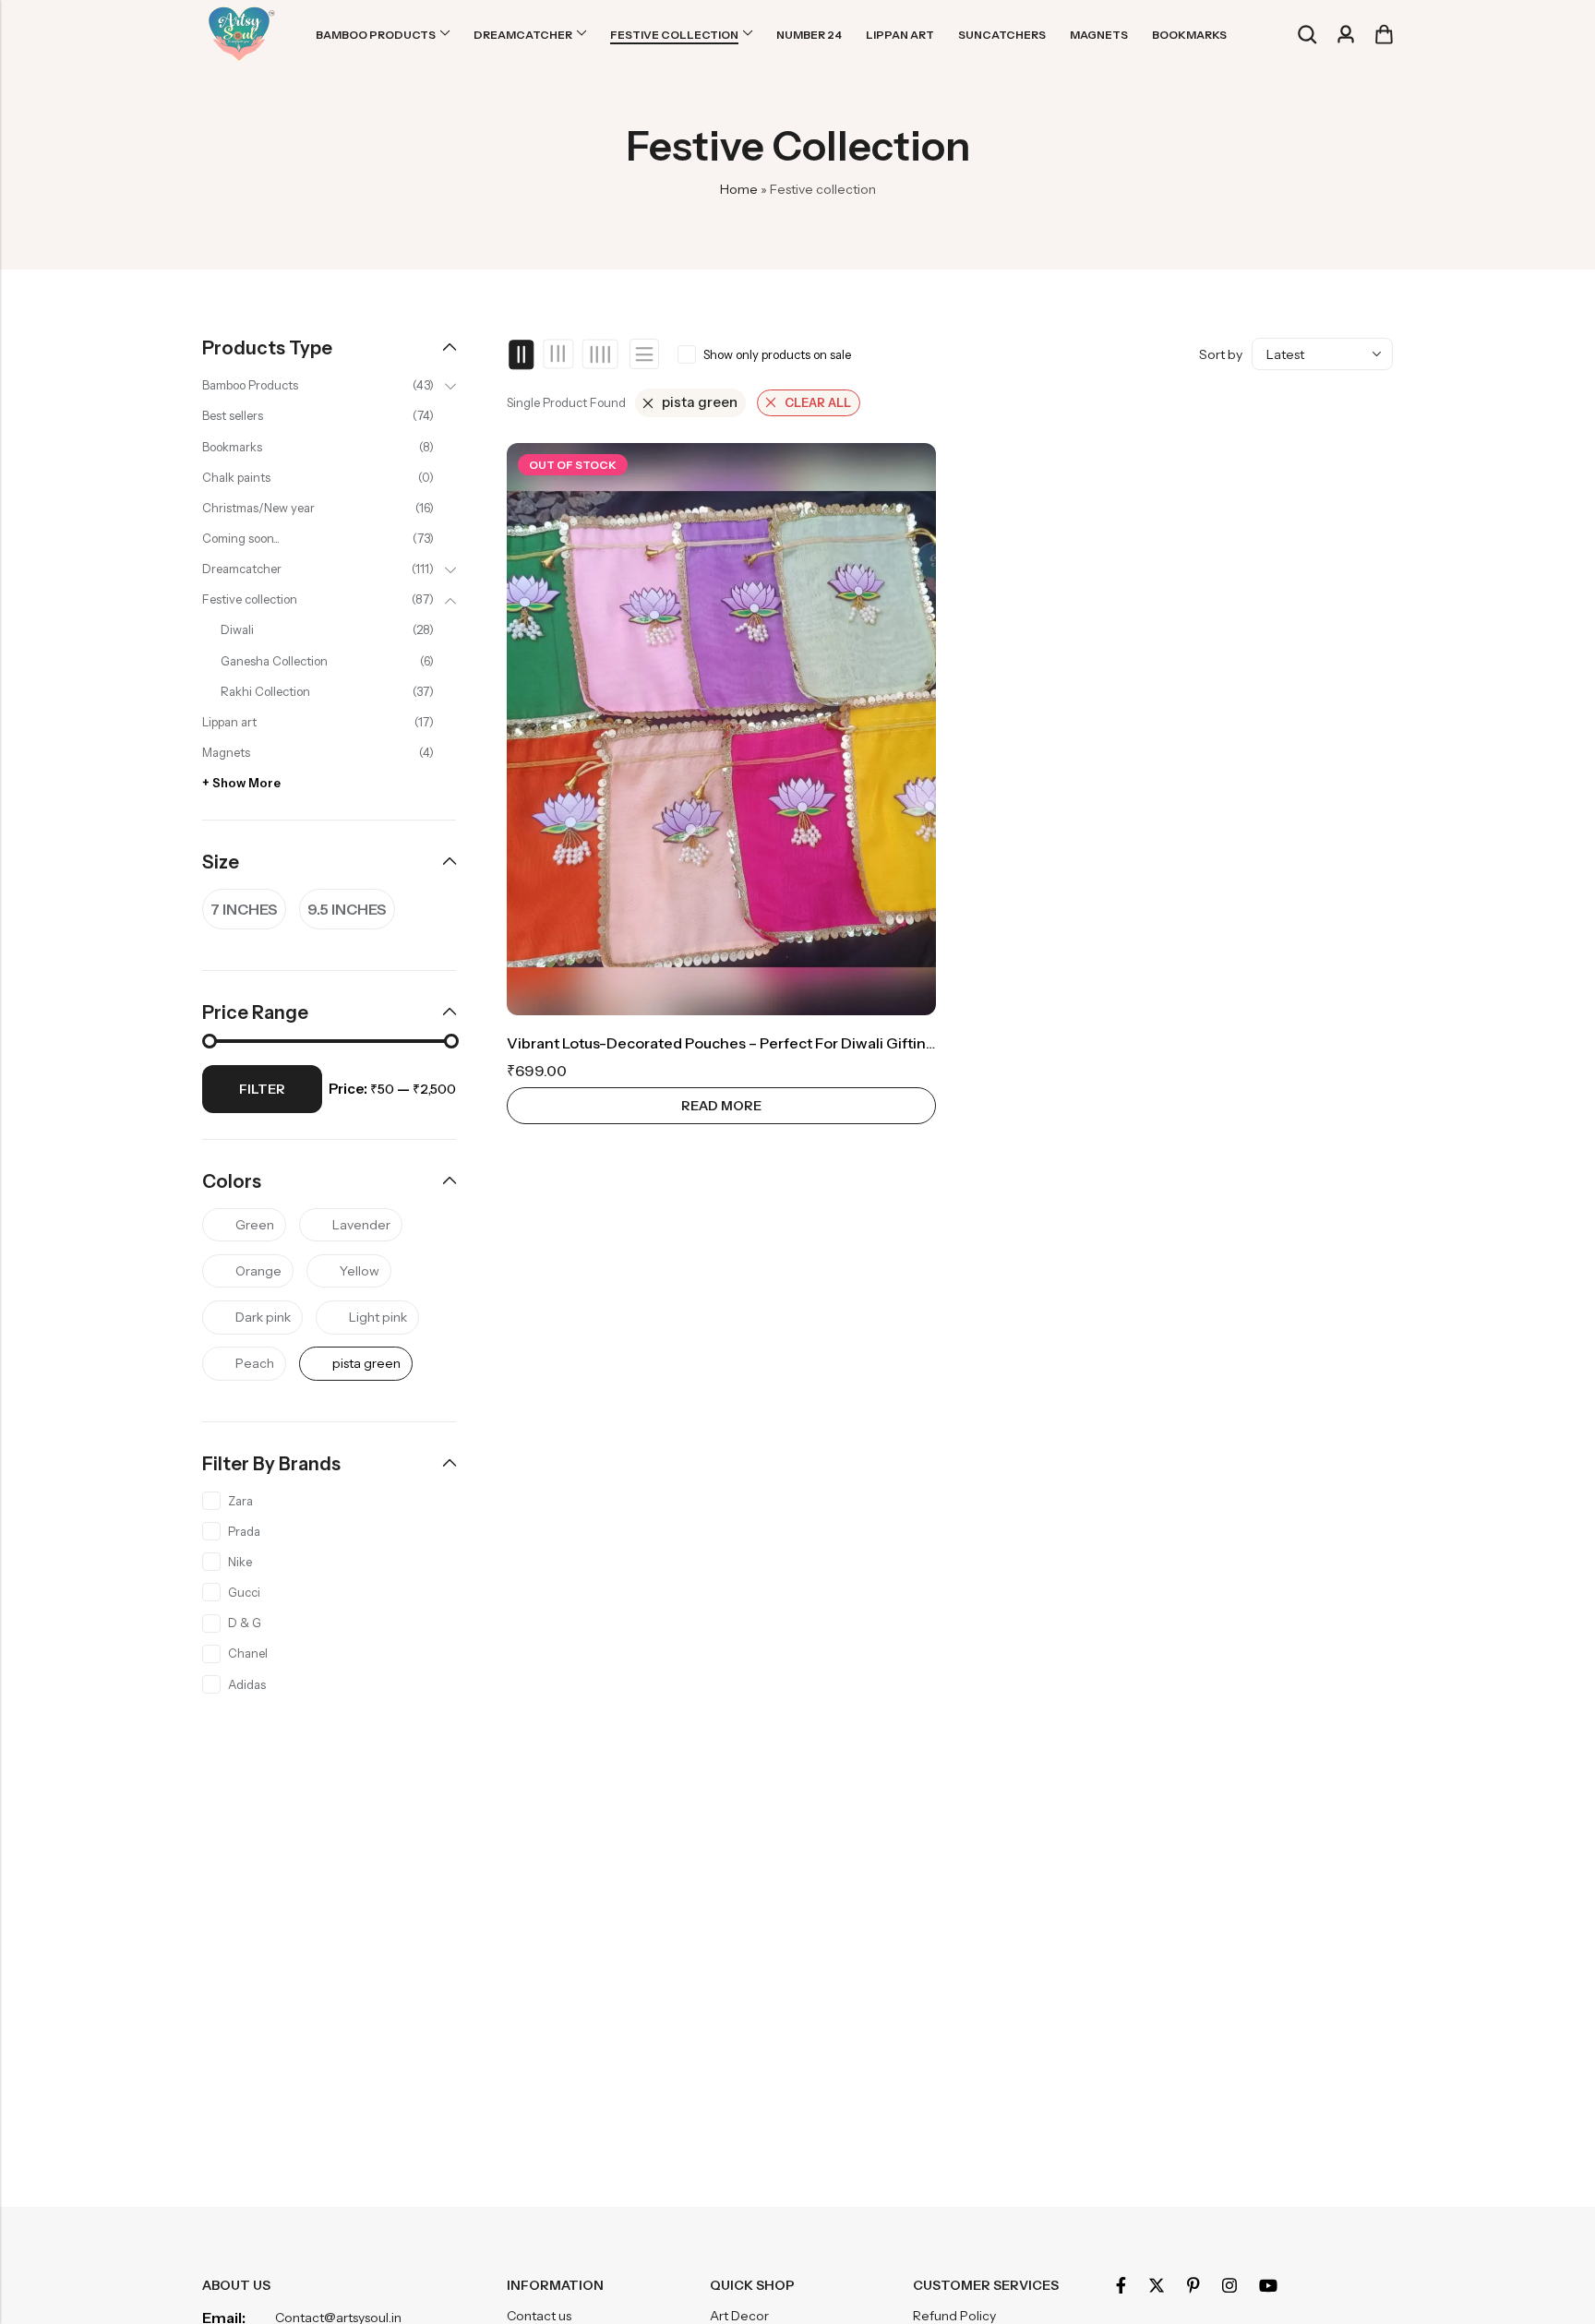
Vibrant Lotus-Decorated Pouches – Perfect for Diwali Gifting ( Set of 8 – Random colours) (823, 1043)
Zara (240, 1501)
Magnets (226, 752)
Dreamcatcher (242, 569)
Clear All (818, 402)
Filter (262, 1089)
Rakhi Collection (265, 691)
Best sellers (233, 415)
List (644, 354)
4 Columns (600, 354)
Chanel (248, 1653)
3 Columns (559, 354)
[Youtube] (1268, 2285)
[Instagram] (1229, 2285)
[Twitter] (1157, 2285)
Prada (244, 1531)
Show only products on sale (777, 354)
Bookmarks (232, 447)
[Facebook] (1121, 2285)
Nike (240, 1562)
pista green (700, 402)
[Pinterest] (1193, 2285)
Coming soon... (241, 538)
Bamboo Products (250, 385)
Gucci (244, 1592)
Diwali (237, 629)
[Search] (1307, 35)
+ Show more (241, 783)
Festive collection (250, 599)
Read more (721, 1106)
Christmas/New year (258, 508)
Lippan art (229, 722)
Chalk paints (236, 477)
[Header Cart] (1384, 34)
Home (739, 189)
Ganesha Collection (274, 661)
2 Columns (522, 354)
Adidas (247, 1684)
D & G (245, 1623)
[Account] (1346, 35)
